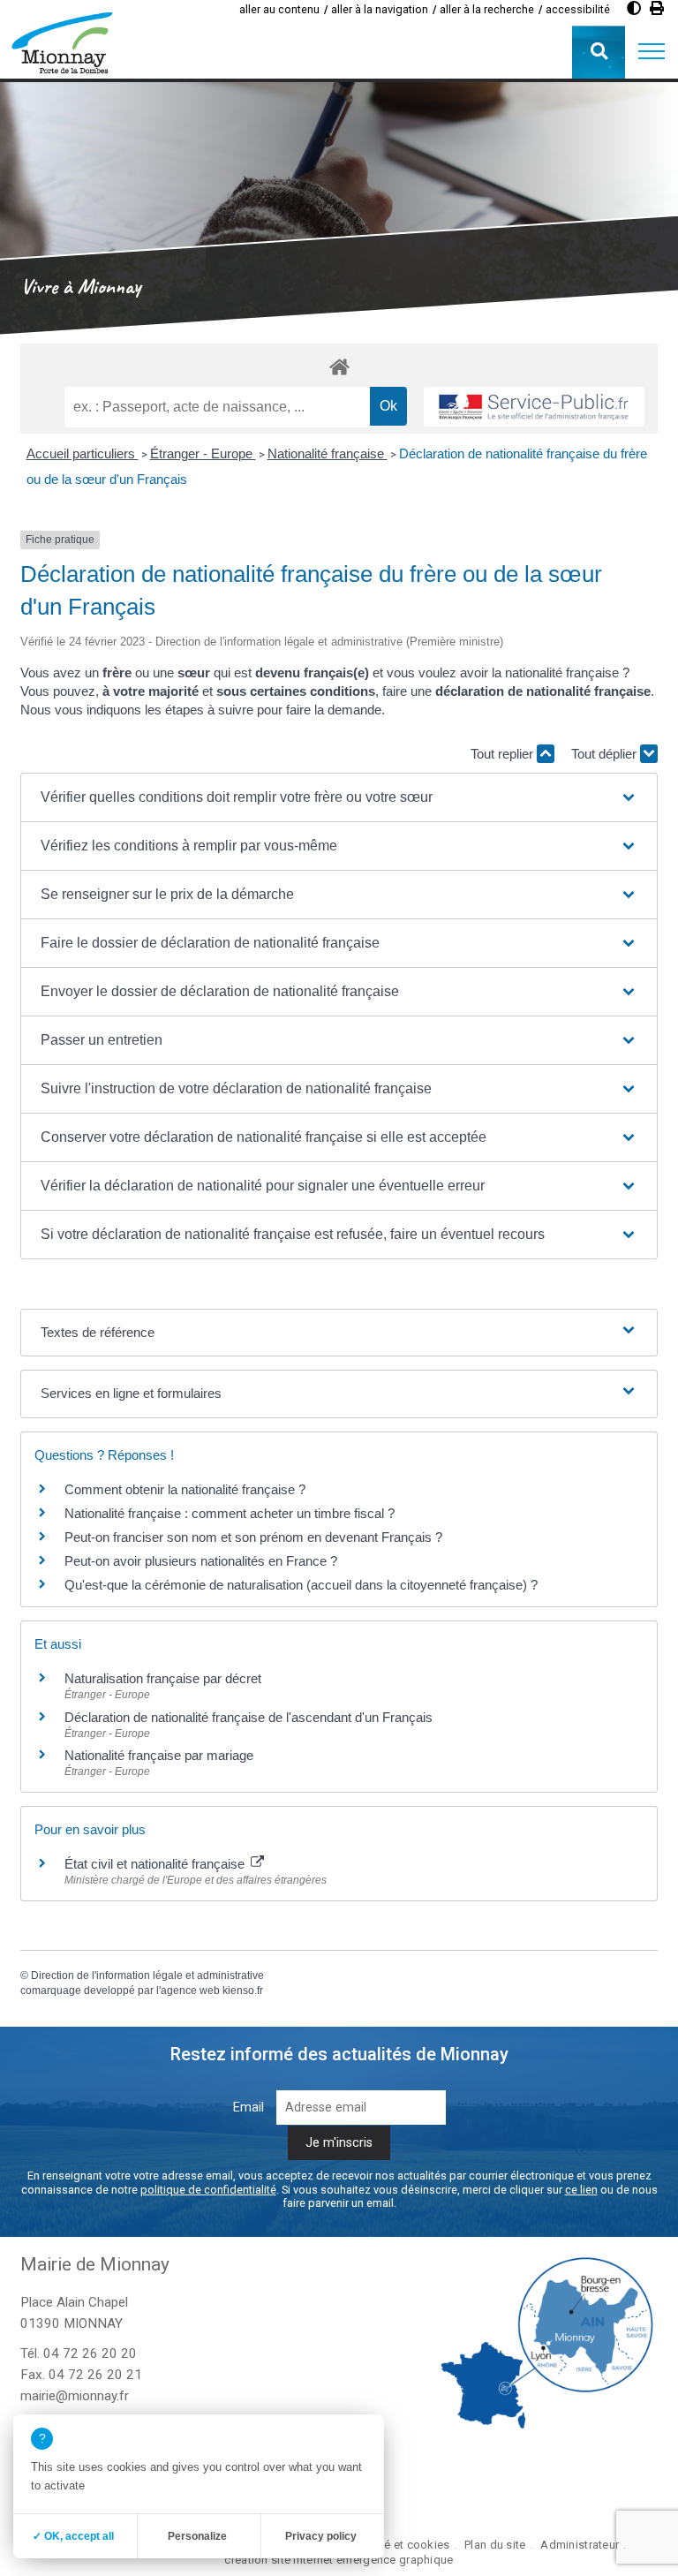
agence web (190, 1991)
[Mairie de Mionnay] (62, 42)
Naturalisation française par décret (163, 1678)
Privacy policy (321, 2536)
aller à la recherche (487, 9)
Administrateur (580, 2545)
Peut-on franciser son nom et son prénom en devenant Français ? (253, 1537)
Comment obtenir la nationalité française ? (185, 1489)
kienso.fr (243, 1991)
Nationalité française (328, 453)
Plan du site (495, 2545)
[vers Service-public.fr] (534, 407)
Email (249, 2108)
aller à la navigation (380, 9)
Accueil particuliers (83, 453)
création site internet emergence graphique (339, 2560)
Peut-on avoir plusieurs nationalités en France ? (201, 1561)
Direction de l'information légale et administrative (147, 1975)
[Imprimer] (657, 8)
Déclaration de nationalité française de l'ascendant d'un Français (249, 1717)
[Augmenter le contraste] (634, 8)
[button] (652, 52)
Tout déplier (606, 754)
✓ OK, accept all (73, 2536)
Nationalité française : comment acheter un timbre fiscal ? (230, 1513)
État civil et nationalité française (156, 1864)
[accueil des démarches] (339, 366)
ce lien (581, 2190)
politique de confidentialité (208, 2190)
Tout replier (504, 754)
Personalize (197, 2536)
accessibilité (578, 9)
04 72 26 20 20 (90, 2353)
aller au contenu (279, 9)
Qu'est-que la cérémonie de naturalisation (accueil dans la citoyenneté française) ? (301, 1585)
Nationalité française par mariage (159, 1755)
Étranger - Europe (203, 453)
